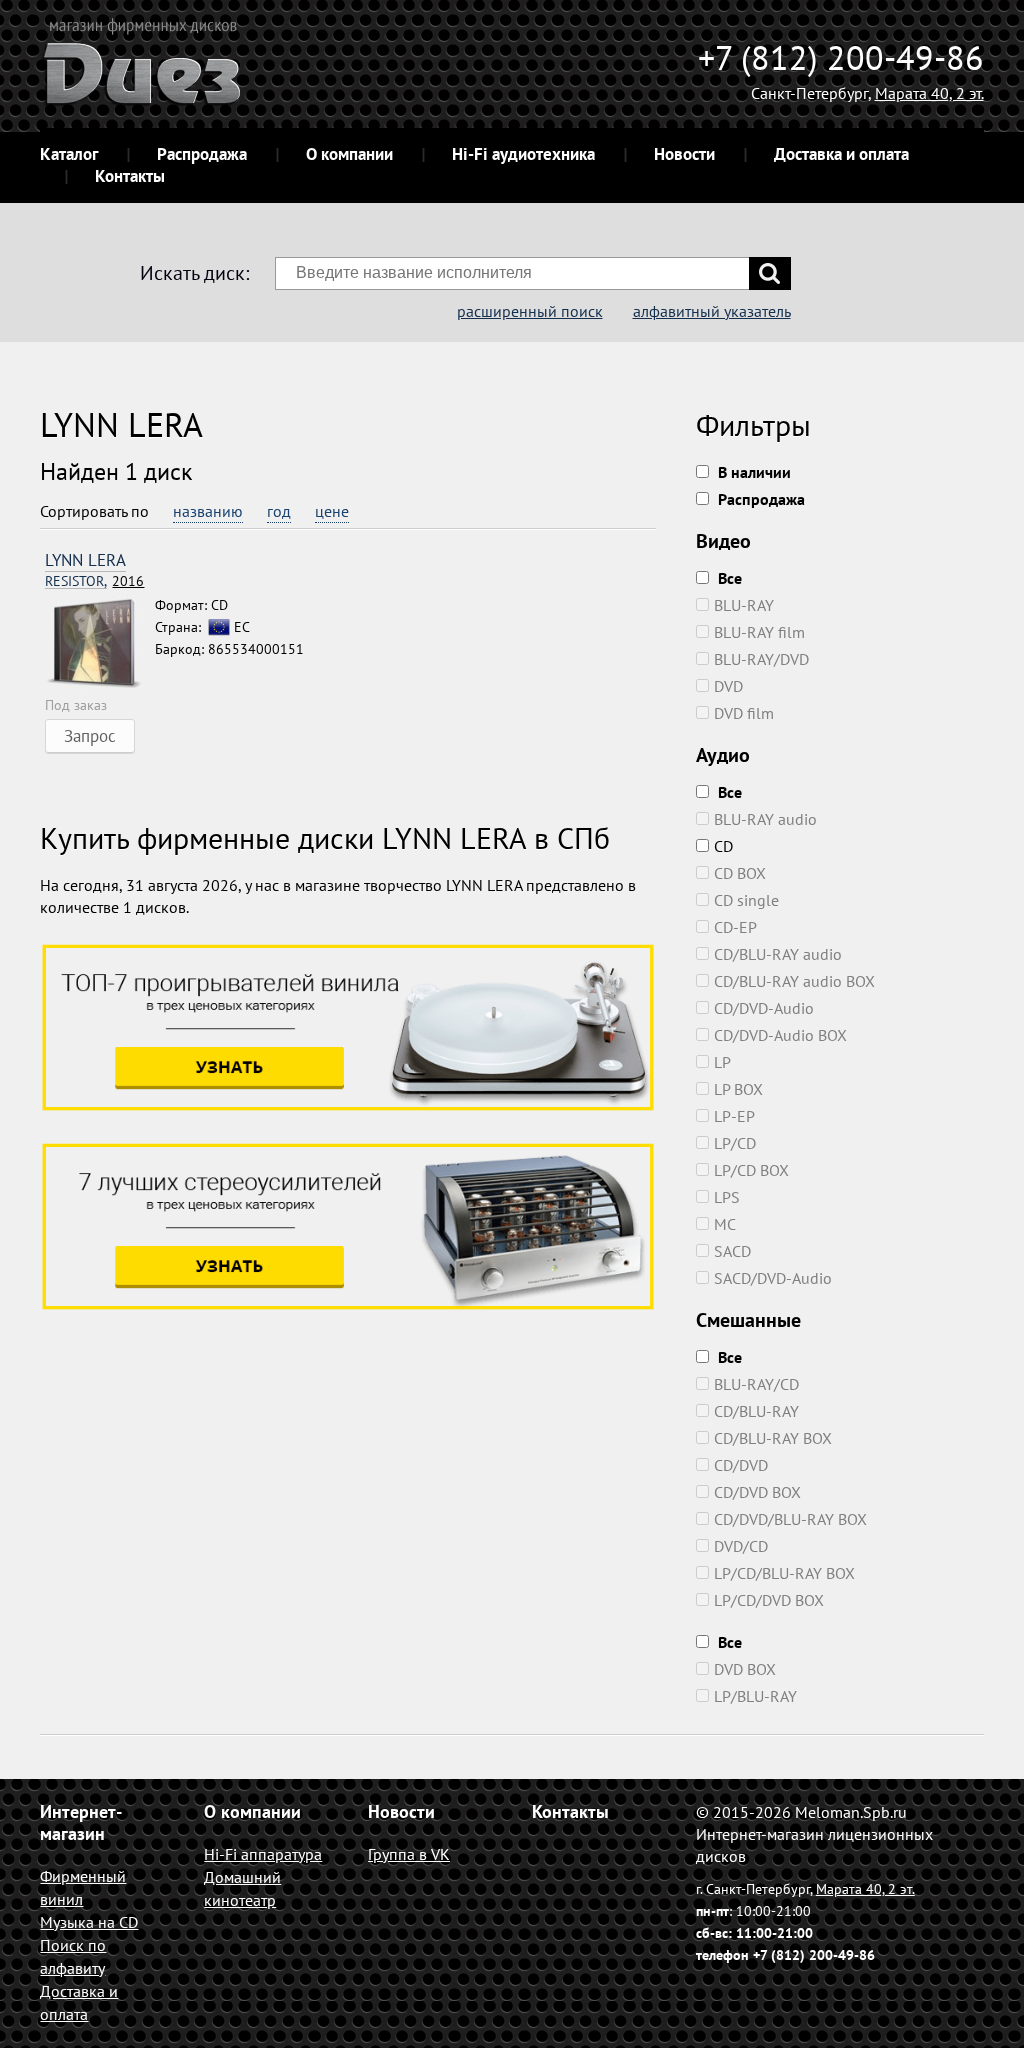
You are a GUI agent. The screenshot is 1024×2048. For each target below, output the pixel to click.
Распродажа (202, 154)
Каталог (69, 154)
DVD (728, 686)
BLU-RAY (744, 605)
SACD (732, 1251)
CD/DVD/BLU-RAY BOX (790, 1519)
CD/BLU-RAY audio (778, 954)
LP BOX (738, 1089)
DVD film (744, 713)
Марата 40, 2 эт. (929, 93)
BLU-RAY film (759, 632)
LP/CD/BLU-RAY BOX (784, 1573)
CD (723, 846)
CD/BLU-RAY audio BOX (794, 981)
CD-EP (735, 927)
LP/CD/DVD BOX (769, 1600)
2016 (94, 581)
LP (722, 1062)
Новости (684, 154)
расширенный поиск (530, 311)
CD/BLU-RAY (756, 1411)
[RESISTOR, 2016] (100, 644)
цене (332, 511)
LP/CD (735, 1143)
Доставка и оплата (841, 154)
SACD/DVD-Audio (773, 1278)
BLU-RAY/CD (756, 1384)
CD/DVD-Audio (764, 1008)
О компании (349, 154)
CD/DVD (741, 1465)
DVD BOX (745, 1669)
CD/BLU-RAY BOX (773, 1438)
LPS (727, 1197)
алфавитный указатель (712, 311)
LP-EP (734, 1116)
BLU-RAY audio (765, 819)
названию (208, 511)
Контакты (130, 176)
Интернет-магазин (81, 1822)
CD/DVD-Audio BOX (780, 1035)
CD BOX (740, 873)
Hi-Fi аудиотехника (523, 154)
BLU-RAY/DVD (761, 659)
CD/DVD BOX (757, 1492)
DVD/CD (741, 1546)
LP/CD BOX (751, 1170)
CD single (746, 900)
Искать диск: (194, 273)
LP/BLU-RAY (755, 1696)
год (279, 511)
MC (725, 1224)
